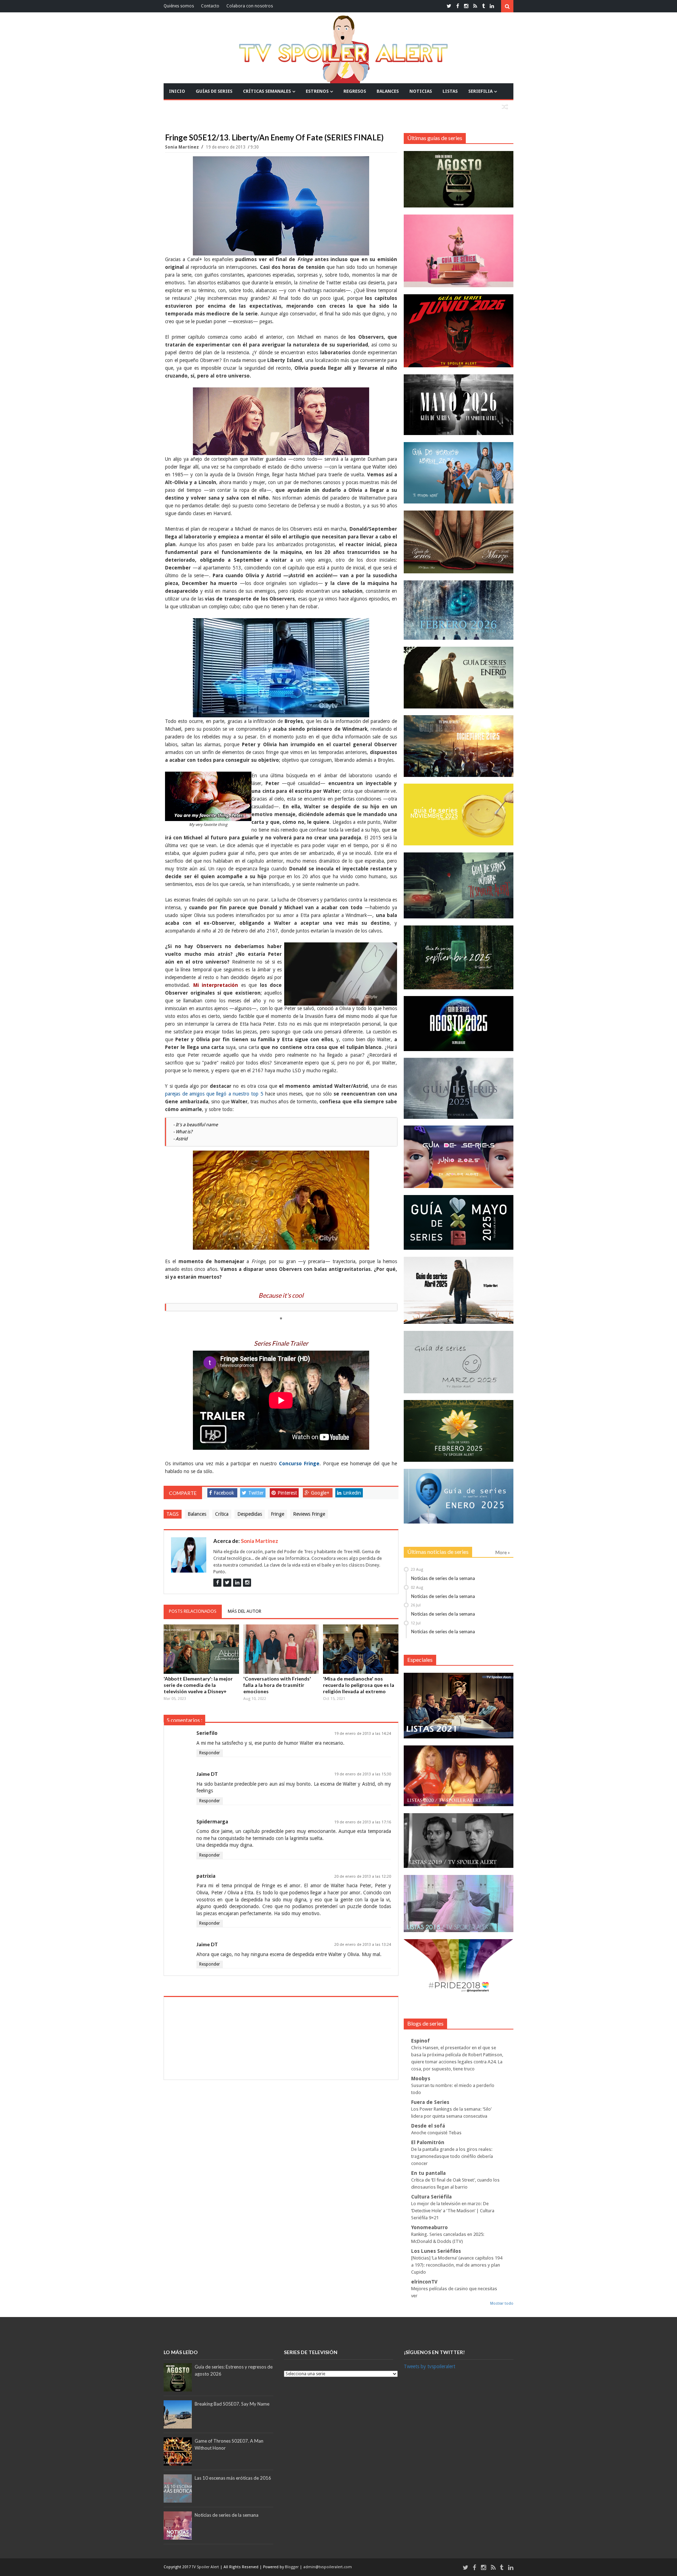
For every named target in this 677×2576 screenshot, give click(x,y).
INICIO (177, 91)
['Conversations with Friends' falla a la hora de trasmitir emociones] (281, 1649)
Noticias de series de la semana (443, 1578)
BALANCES (388, 91)
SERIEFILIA (480, 91)
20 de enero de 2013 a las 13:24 (363, 1945)
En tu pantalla (428, 2173)
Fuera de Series (430, 2102)
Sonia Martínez (182, 147)
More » (503, 1552)
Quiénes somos (179, 6)
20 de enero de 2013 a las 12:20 (363, 1877)
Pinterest (287, 1493)
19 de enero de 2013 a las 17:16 (363, 1822)
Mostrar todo (502, 2303)
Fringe (277, 1514)
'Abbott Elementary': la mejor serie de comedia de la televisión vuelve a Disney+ (198, 1685)
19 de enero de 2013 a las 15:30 (363, 1774)
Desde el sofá (428, 2126)
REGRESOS (355, 91)
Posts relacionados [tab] (193, 1611)
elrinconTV (424, 2282)
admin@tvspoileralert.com (328, 2567)
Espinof (420, 2041)
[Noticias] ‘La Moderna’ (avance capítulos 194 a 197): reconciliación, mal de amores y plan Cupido (457, 2265)
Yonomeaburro (429, 2227)
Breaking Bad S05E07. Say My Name (232, 2404)
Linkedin (352, 1493)
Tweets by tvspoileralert (429, 2366)
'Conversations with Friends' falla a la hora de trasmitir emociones (277, 1685)
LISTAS (450, 91)
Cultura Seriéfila (431, 2197)
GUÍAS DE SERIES (214, 91)
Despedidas (250, 1514)
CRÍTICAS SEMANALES (267, 91)
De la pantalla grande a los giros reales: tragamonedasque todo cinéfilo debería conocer (452, 2156)
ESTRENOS (317, 91)
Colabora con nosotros (250, 6)
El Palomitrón (428, 2142)
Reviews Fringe (309, 1514)
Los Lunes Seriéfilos (436, 2251)
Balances (197, 1514)
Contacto (210, 6)
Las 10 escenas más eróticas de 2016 (233, 2478)
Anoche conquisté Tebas (436, 2133)
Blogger (292, 2567)
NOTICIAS (421, 91)
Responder (210, 1753)
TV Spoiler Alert (206, 2567)
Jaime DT (207, 1774)
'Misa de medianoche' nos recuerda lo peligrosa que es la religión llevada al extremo (359, 1685)
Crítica (222, 1514)
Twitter (256, 1493)
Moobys (421, 2079)
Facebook (224, 1493)
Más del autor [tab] (245, 1611)
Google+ (320, 1493)
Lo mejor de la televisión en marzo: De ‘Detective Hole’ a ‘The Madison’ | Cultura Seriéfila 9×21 (453, 2211)
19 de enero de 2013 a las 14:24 (363, 1734)
